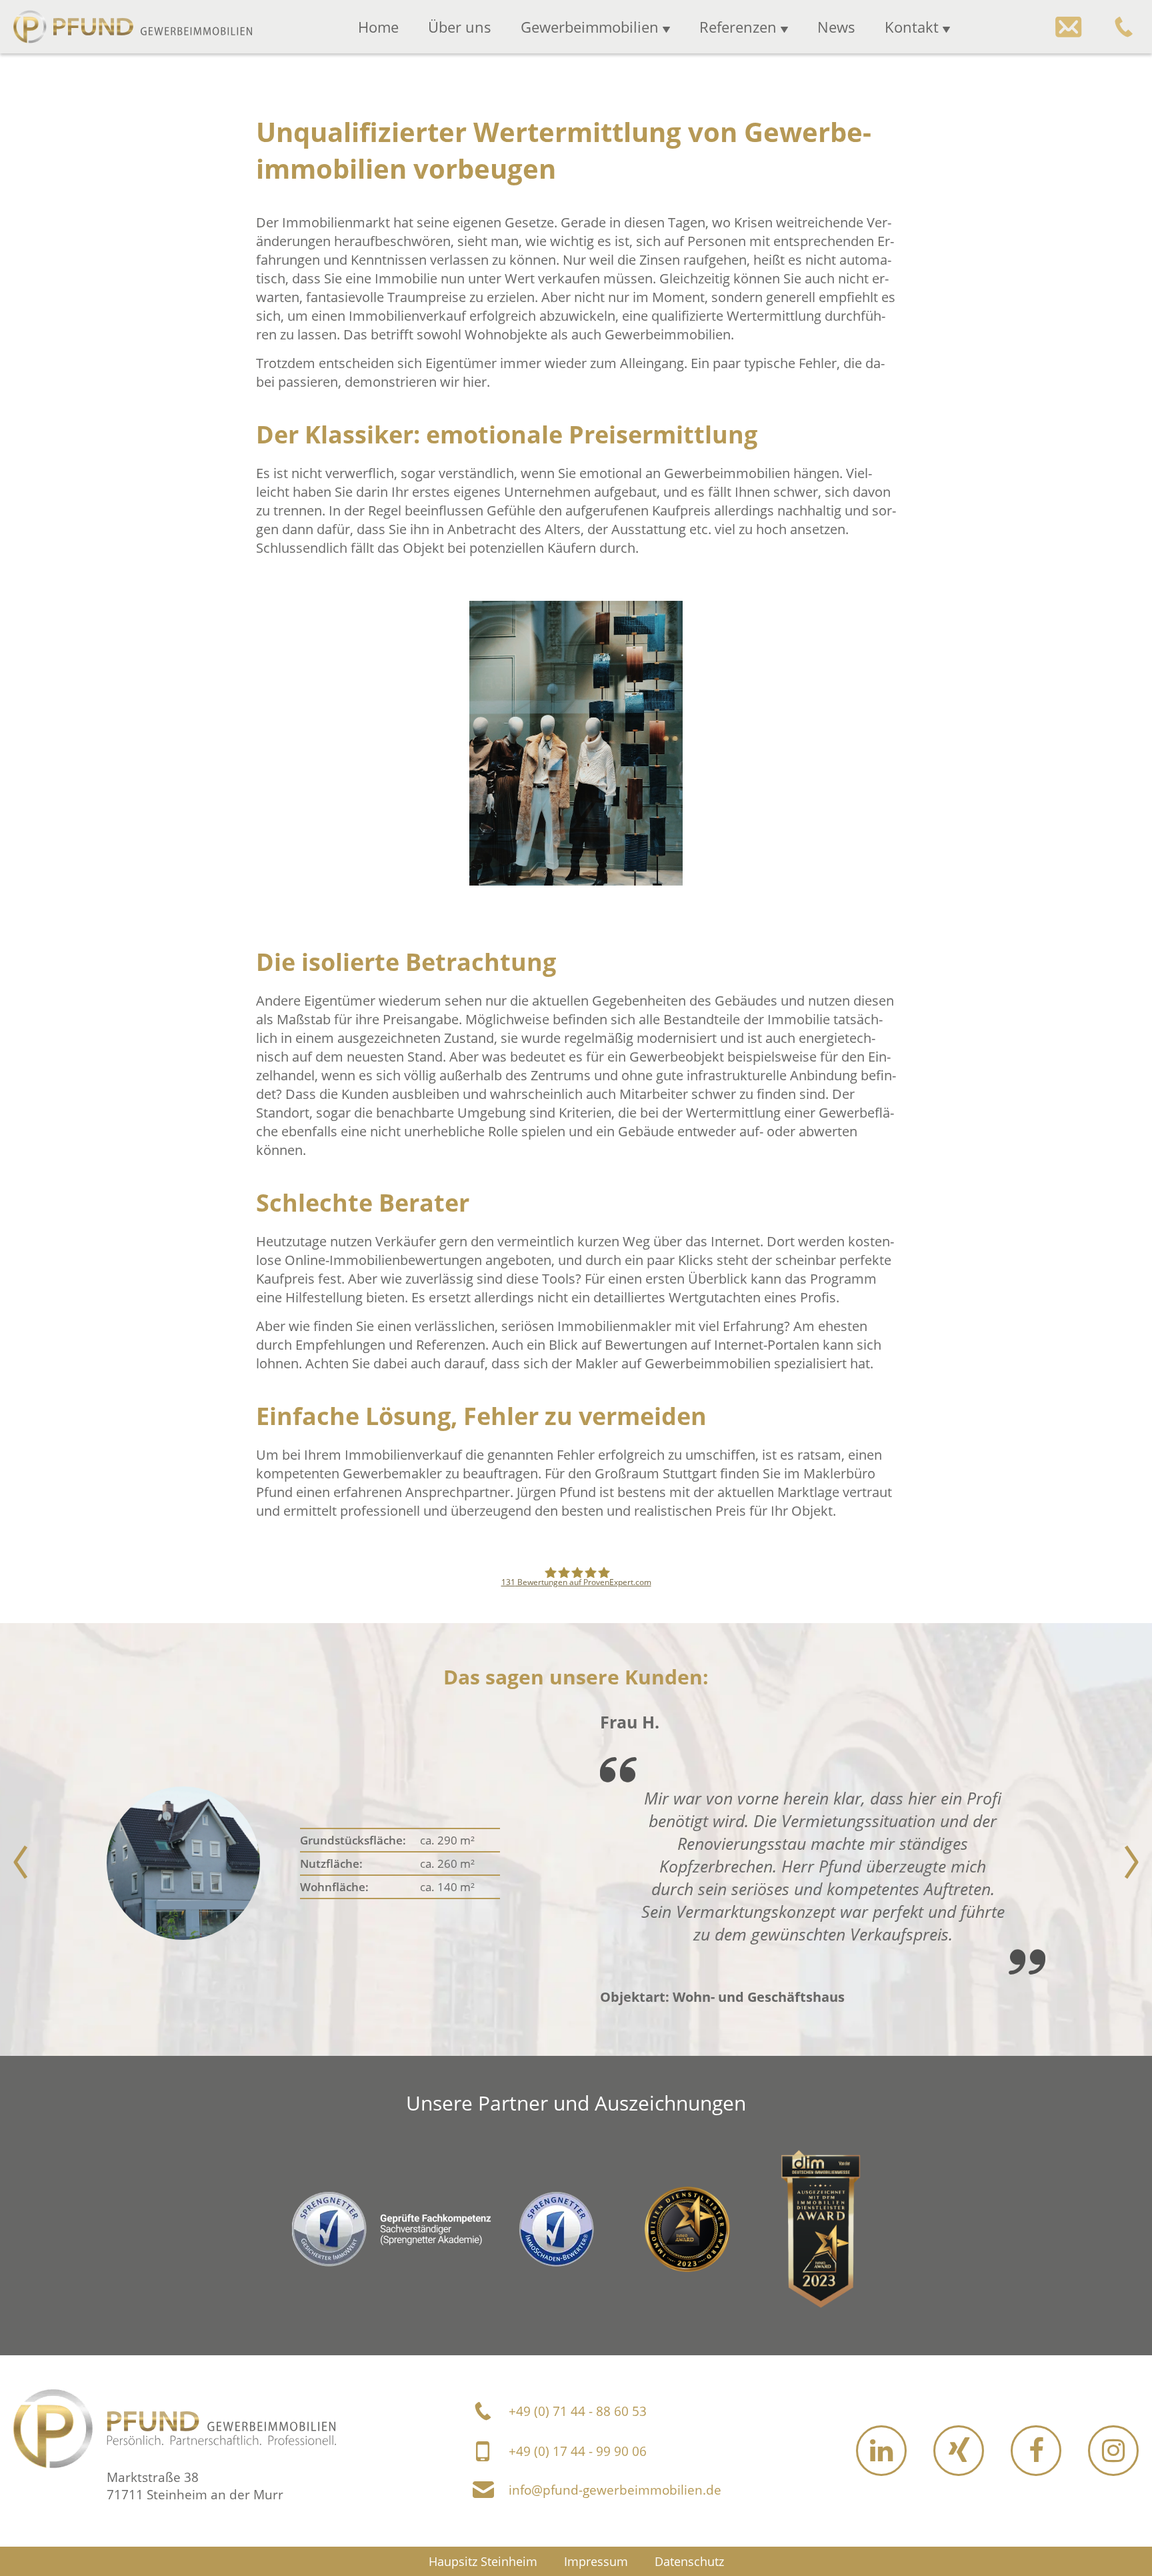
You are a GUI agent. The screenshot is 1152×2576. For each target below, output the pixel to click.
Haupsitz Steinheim (483, 2561)
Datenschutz (689, 2561)
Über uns (460, 27)
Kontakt (912, 27)
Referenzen (738, 27)
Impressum (596, 2561)
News (836, 27)
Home (378, 27)
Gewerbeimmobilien (590, 27)
